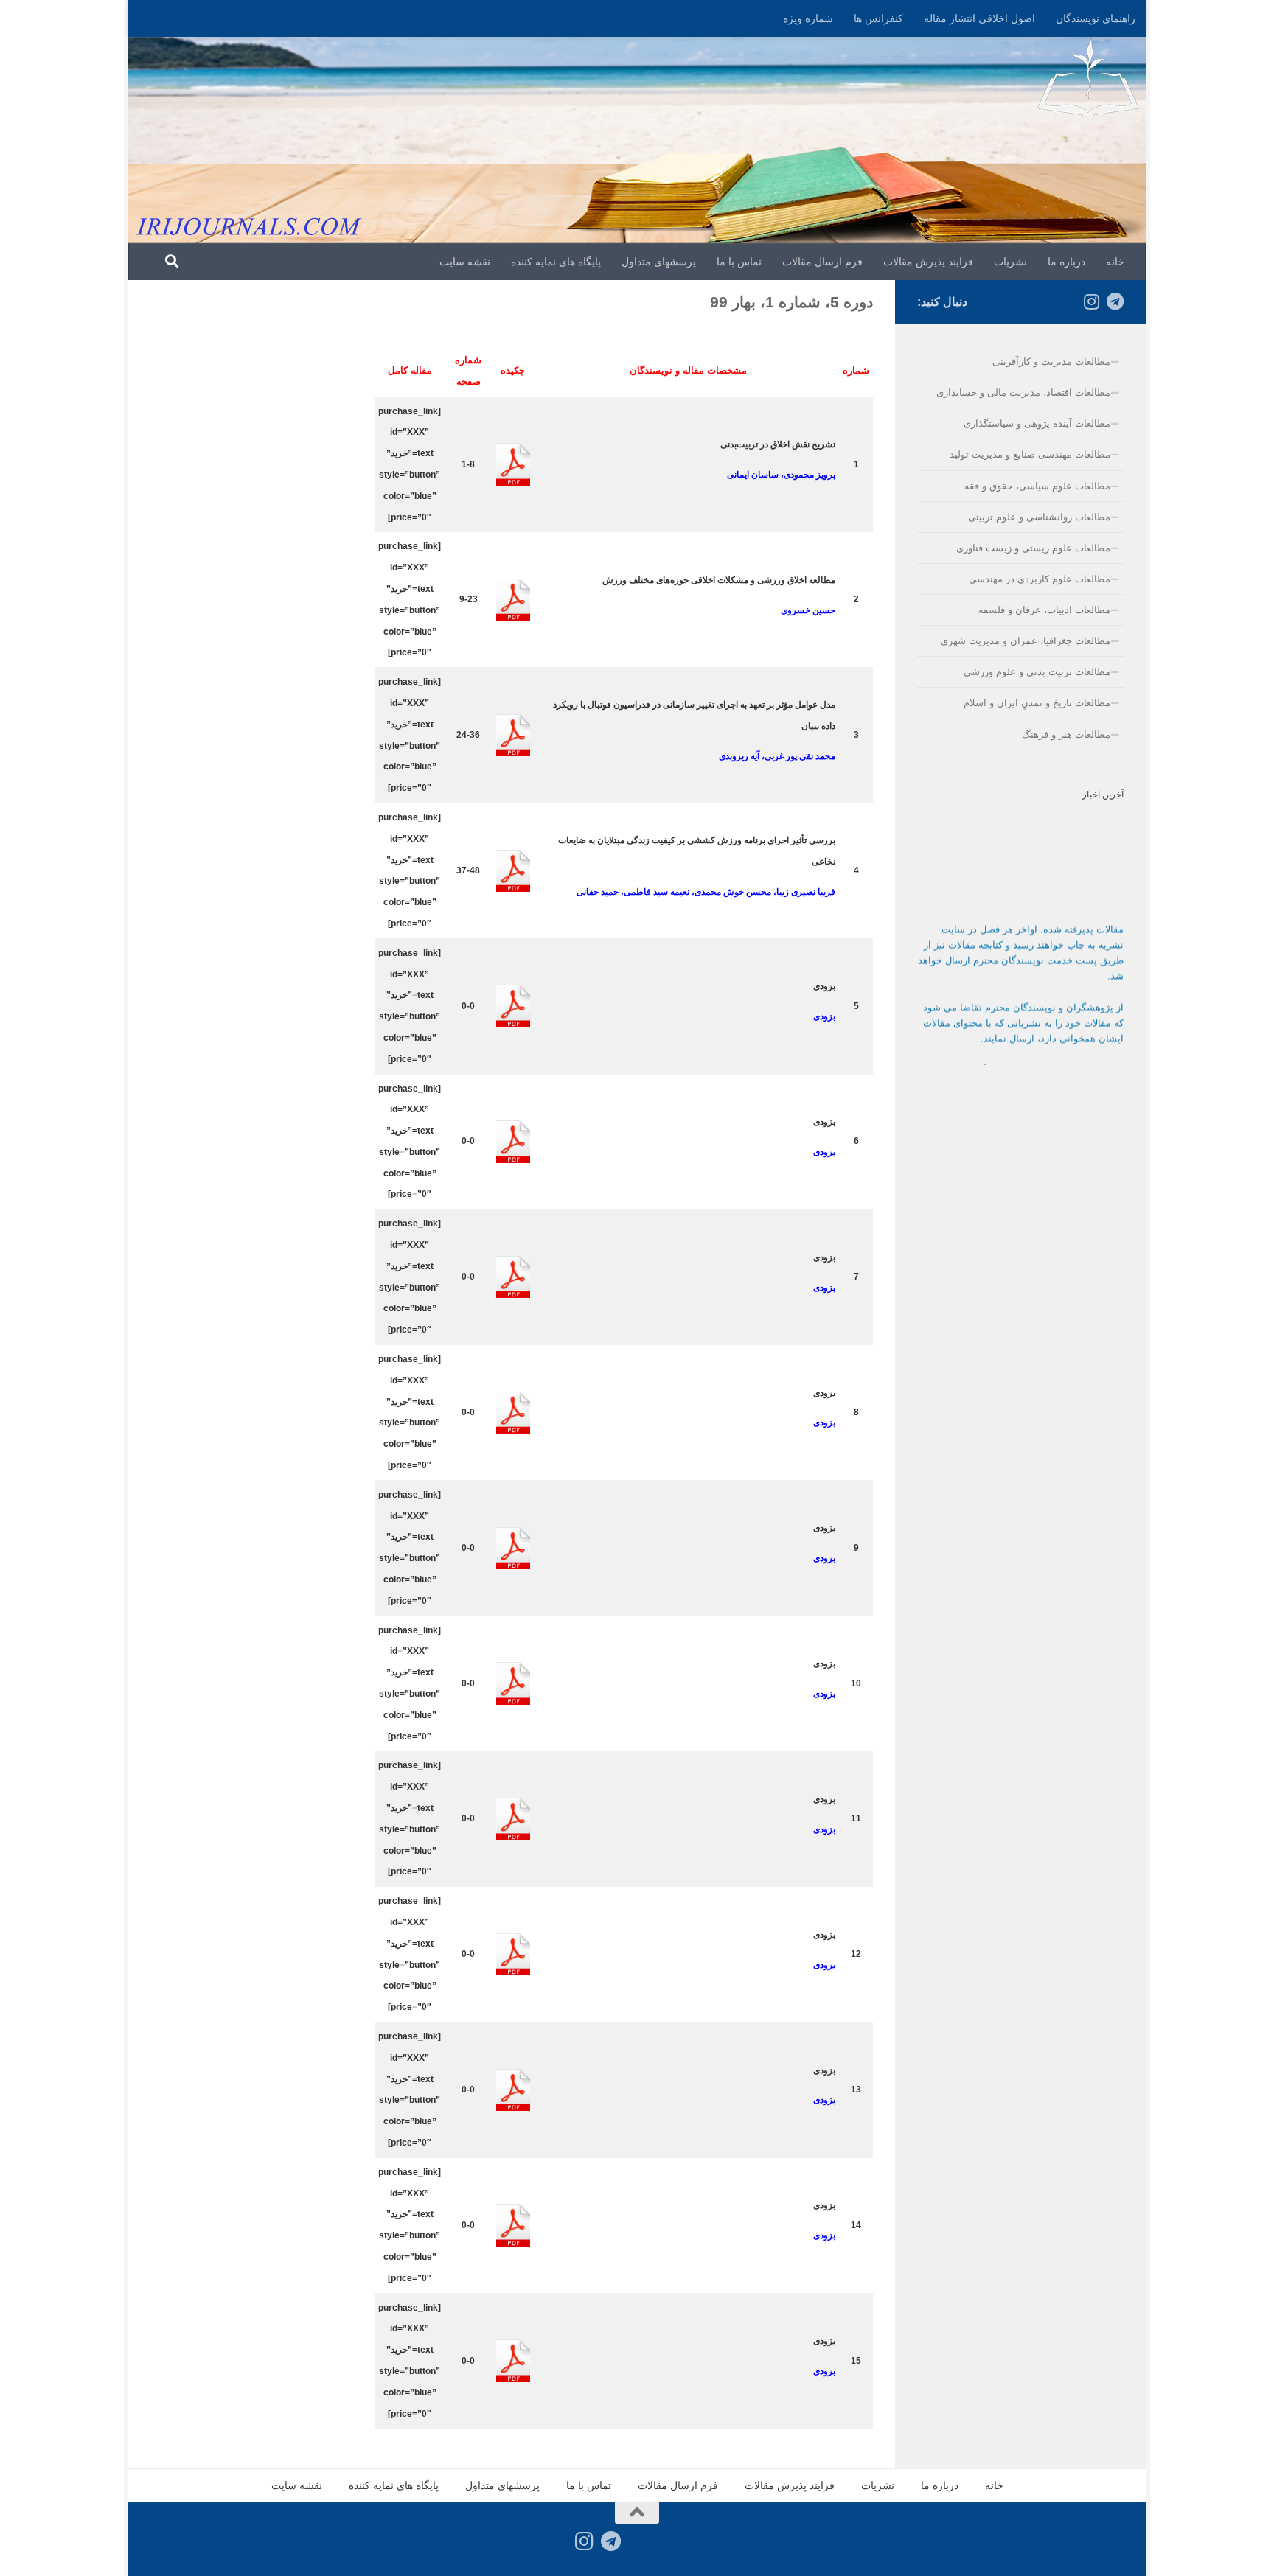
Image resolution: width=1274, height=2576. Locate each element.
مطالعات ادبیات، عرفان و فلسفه (1044, 610)
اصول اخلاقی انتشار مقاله (979, 18)
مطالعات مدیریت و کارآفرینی (1051, 362)
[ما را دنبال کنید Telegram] (1115, 301)
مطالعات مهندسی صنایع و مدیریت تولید (1030, 454)
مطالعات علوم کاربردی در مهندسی (1040, 579)
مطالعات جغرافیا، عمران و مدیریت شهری (1026, 641)
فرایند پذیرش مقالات (928, 262)
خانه (1115, 262)
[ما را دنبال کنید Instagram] (1091, 301)
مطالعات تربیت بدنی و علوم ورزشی (1037, 672)
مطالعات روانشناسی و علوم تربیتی (1039, 517)
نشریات (1010, 262)
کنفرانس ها (878, 18)
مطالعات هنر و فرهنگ (1066, 734)
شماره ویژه (808, 18)
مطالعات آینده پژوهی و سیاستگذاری (1037, 423)
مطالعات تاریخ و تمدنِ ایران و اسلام (1037, 703)
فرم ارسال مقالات (822, 262)
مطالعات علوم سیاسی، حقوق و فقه (1037, 486)
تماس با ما (739, 262)
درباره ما (1066, 262)
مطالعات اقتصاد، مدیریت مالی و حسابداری (1023, 392)
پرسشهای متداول (659, 262)
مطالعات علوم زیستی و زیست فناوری (1033, 548)
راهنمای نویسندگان (1096, 18)
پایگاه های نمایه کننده (556, 262)
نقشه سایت (465, 262)
